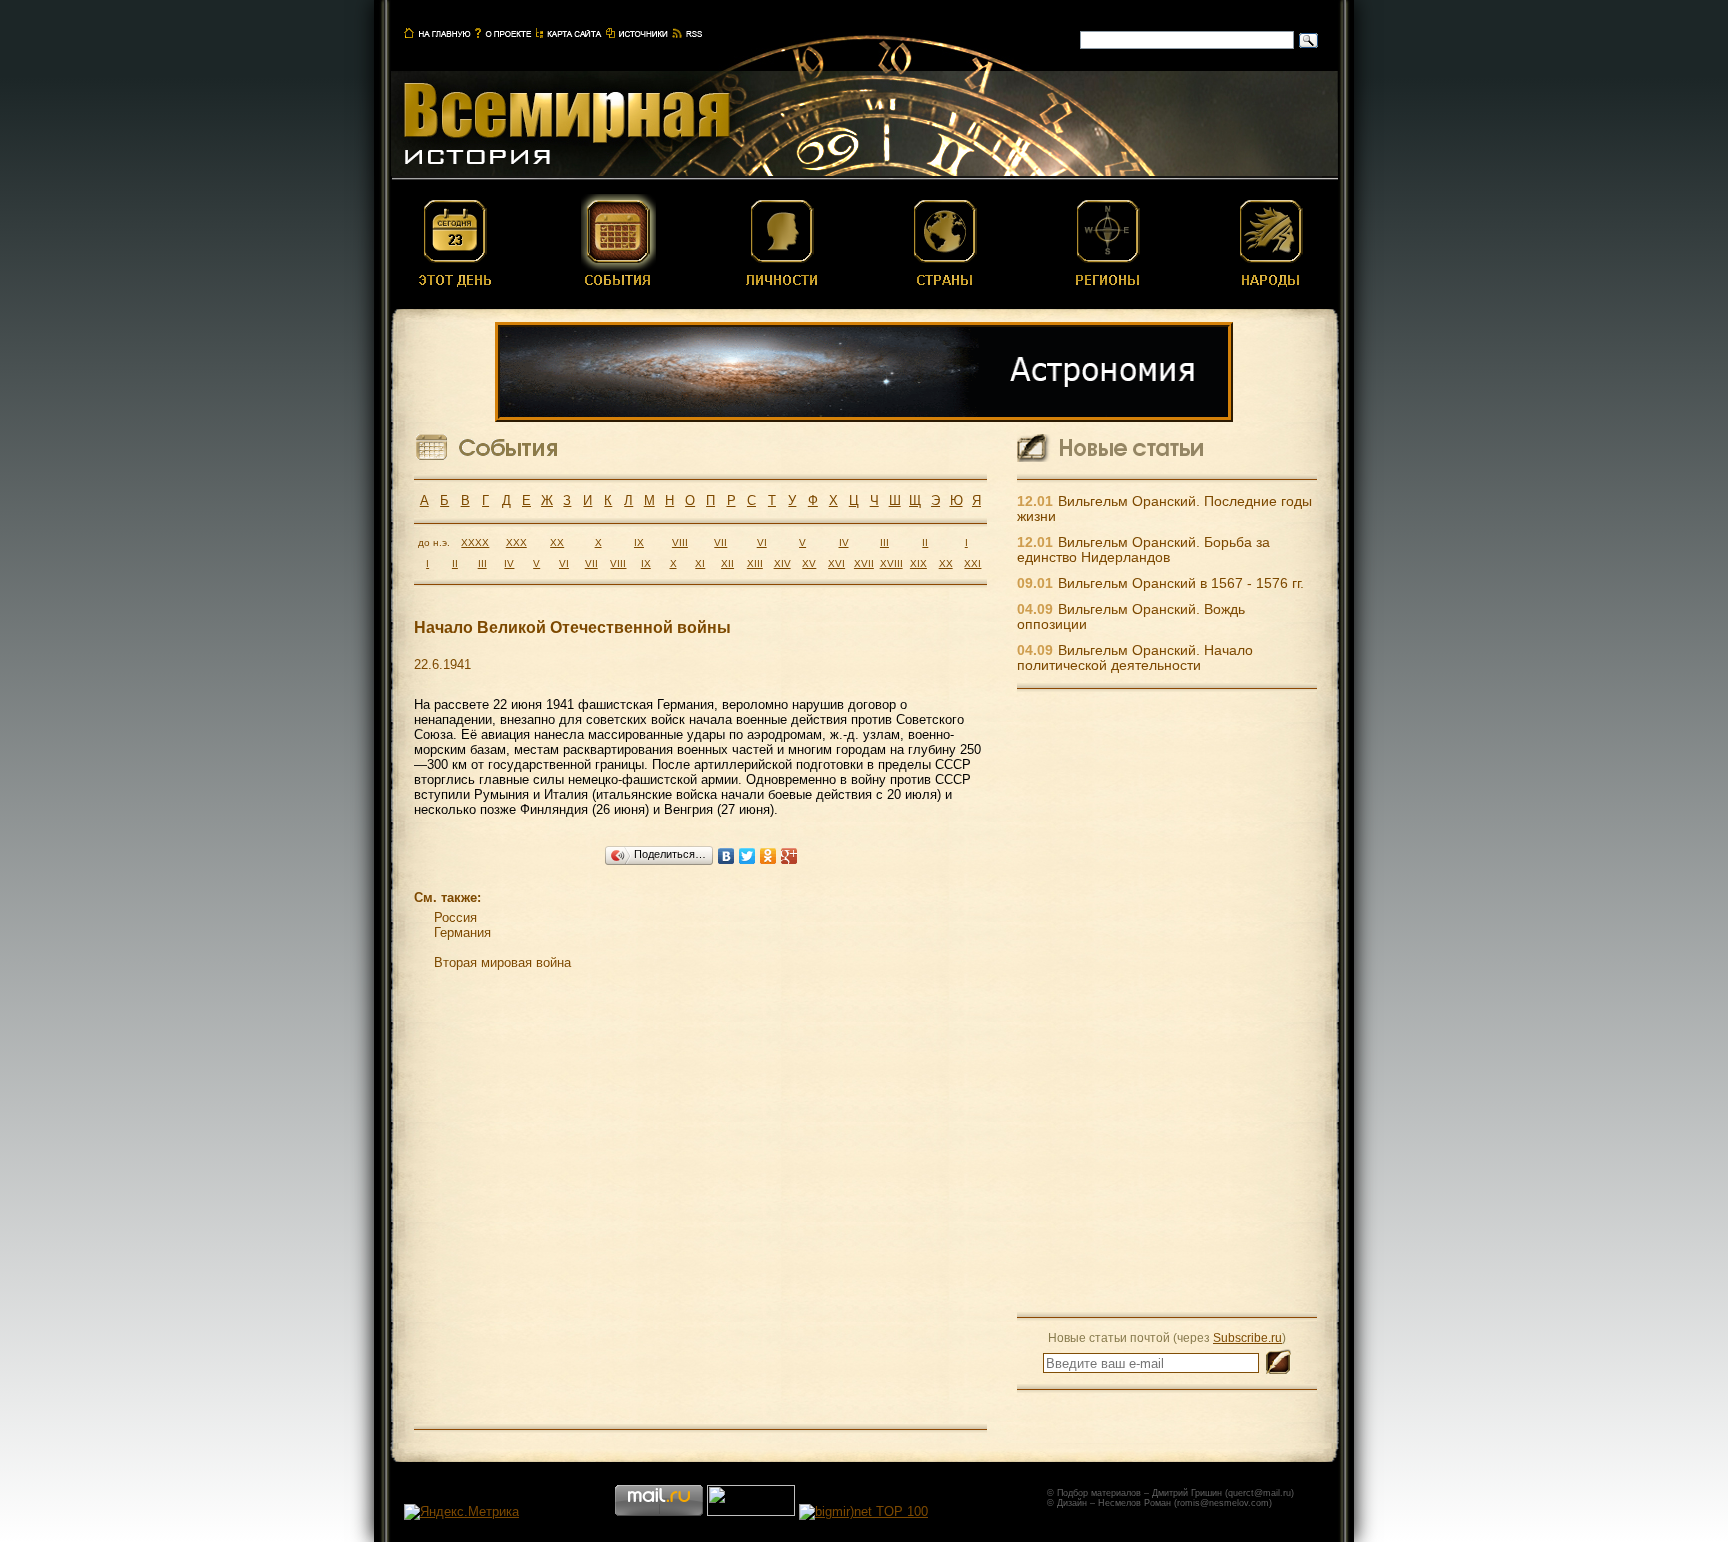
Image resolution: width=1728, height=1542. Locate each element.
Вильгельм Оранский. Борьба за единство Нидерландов (1143, 550)
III (884, 542)
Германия (462, 932)
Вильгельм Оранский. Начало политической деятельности (1135, 658)
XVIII (891, 563)
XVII (864, 563)
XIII (755, 563)
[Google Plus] (789, 856)
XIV (782, 563)
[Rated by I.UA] (751, 1511)
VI (762, 542)
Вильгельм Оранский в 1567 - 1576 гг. (1181, 583)
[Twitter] (747, 856)
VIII (680, 542)
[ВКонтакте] (726, 856)
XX (557, 542)
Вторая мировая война (502, 962)
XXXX (475, 542)
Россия (455, 917)
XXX (516, 542)
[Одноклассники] (768, 856)
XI (700, 563)
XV (809, 563)
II (925, 542)
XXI (972, 563)
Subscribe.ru (1247, 1337)
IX (639, 542)
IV (844, 542)
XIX (918, 563)
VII (720, 542)
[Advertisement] (1167, 1002)
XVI (836, 563)
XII (727, 563)
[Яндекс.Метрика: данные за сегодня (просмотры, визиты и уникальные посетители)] (461, 1512)
